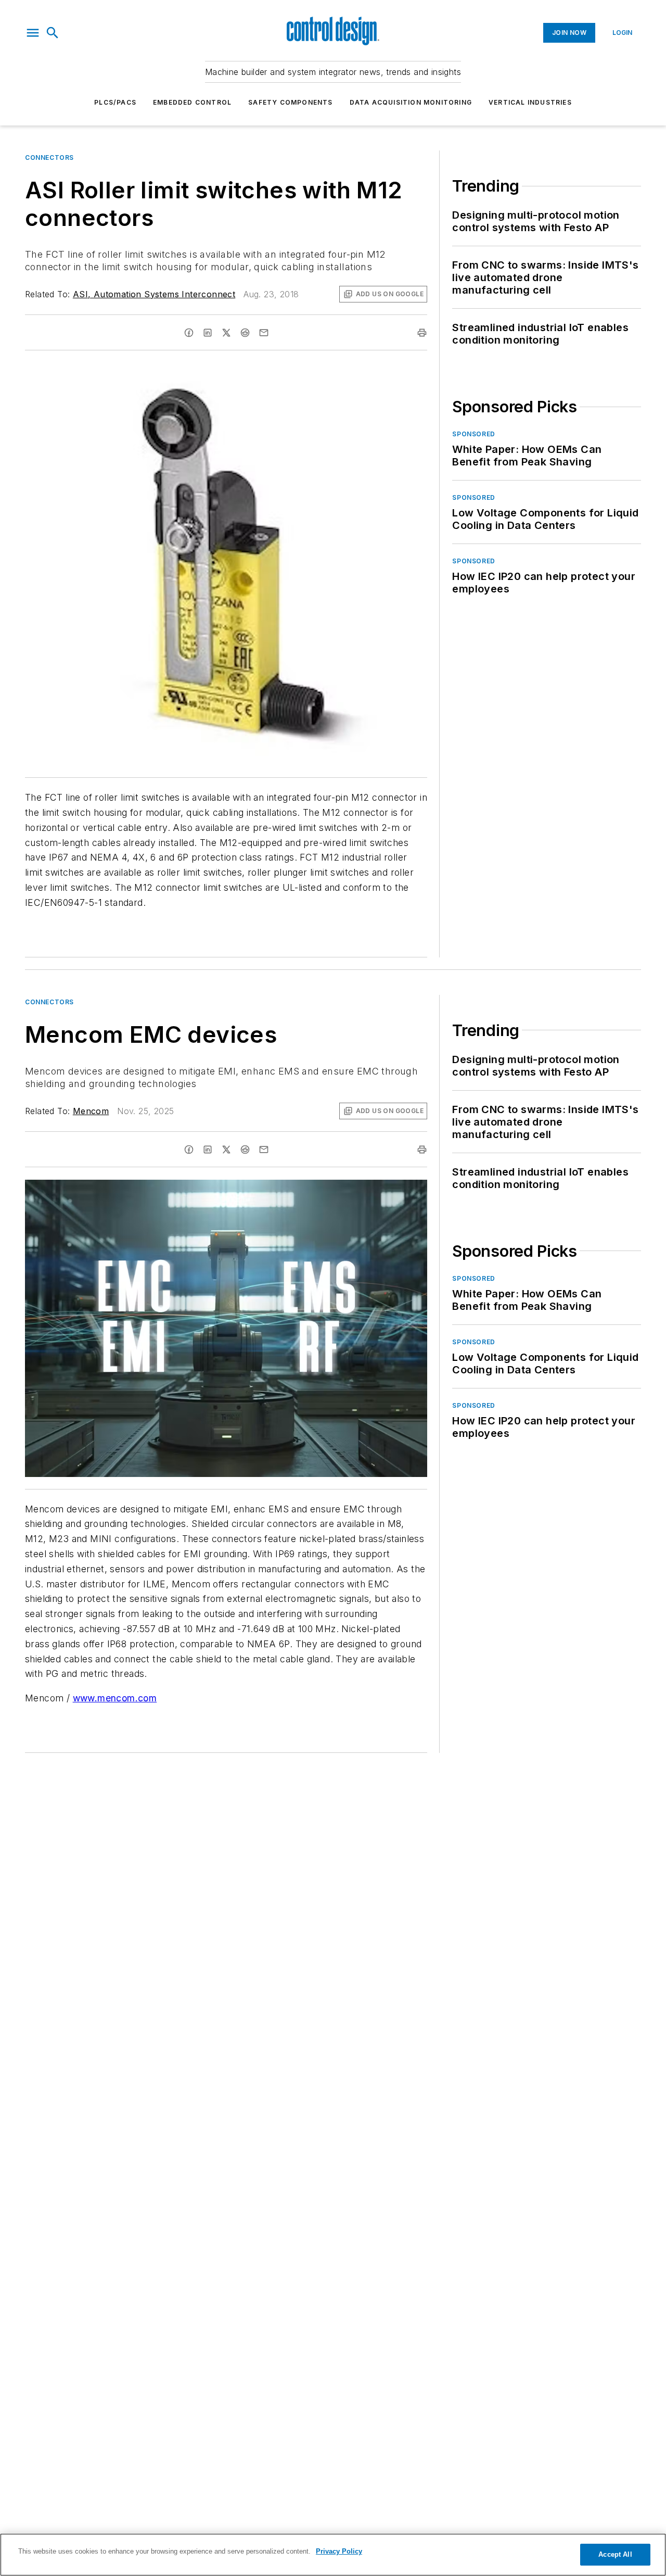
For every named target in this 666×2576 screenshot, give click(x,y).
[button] (33, 33)
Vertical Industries (530, 102)
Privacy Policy (339, 2551)
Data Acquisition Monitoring (411, 102)
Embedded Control (192, 102)
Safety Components (290, 102)
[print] (422, 333)
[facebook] (189, 333)
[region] (333, 2555)
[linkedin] (208, 333)
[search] (53, 33)
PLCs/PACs (115, 102)
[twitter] (226, 333)
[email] (264, 333)
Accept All (615, 2554)
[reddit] (245, 333)
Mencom (91, 1111)
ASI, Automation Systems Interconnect (154, 294)
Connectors (49, 157)
